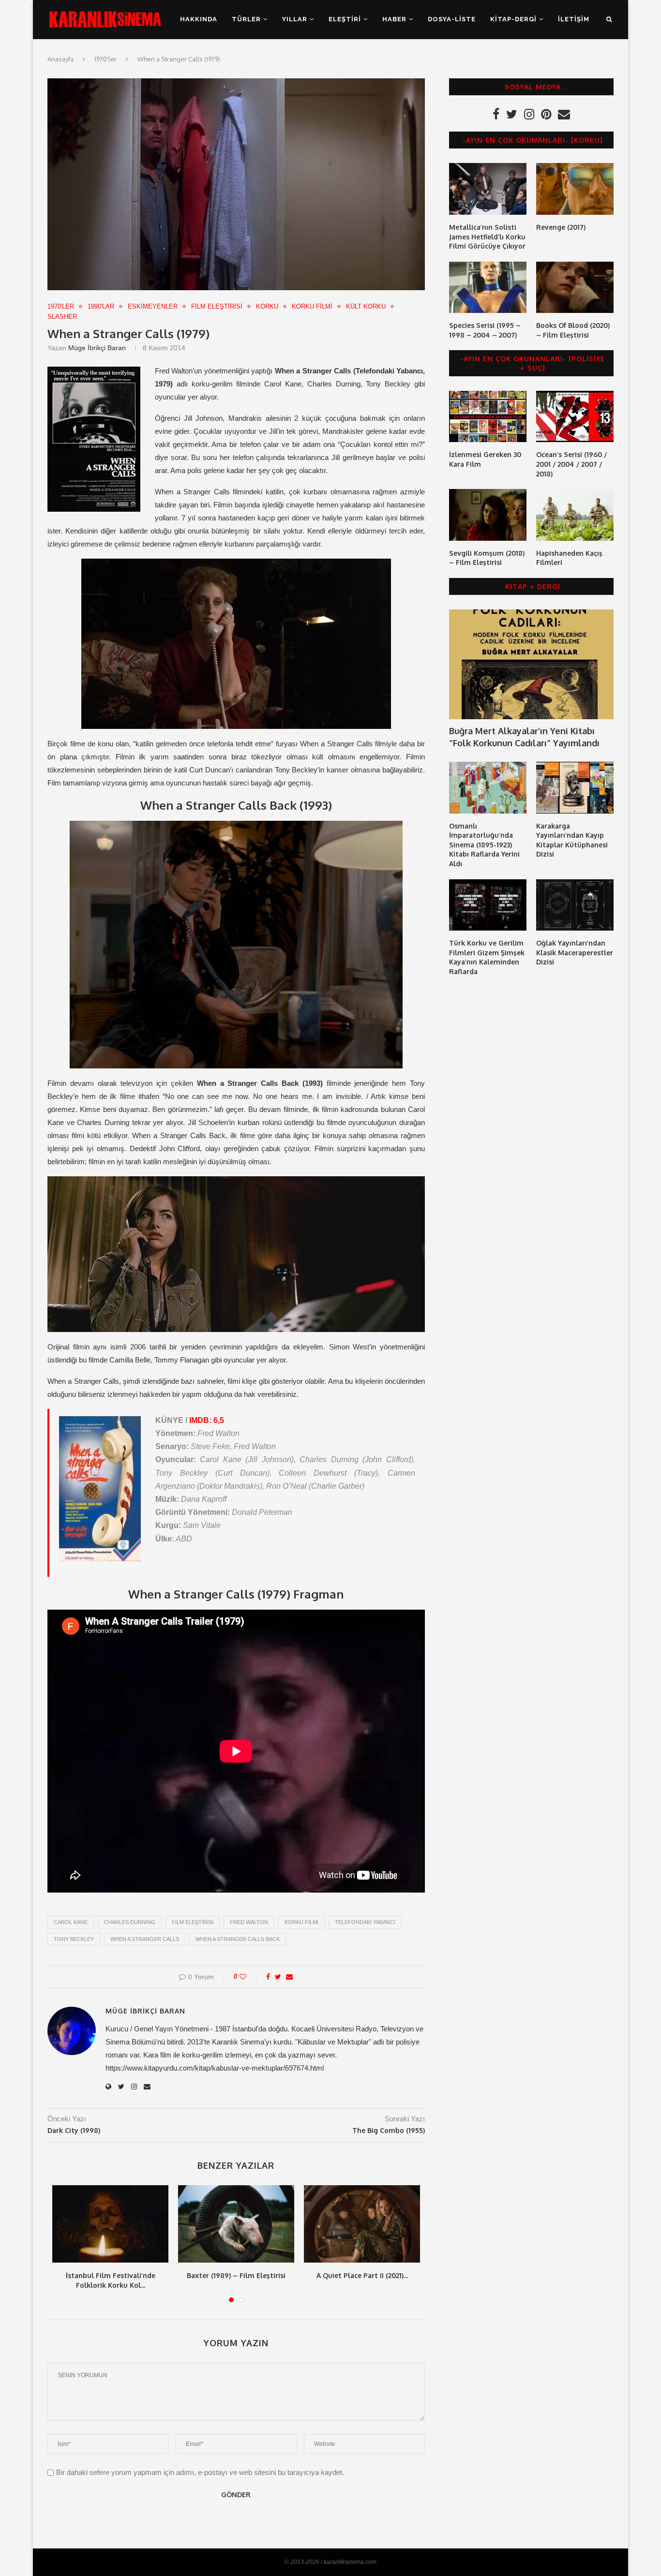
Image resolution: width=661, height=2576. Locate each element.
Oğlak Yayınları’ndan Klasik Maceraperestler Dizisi (575, 952)
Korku (267, 306)
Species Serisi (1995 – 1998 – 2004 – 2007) (485, 330)
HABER (394, 19)
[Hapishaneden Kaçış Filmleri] (575, 515)
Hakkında (199, 19)
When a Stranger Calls (145, 1939)
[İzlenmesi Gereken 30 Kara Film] (488, 417)
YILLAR (295, 19)
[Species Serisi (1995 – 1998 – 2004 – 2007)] (488, 288)
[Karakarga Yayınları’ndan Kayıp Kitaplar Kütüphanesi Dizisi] (575, 788)
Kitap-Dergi (513, 19)
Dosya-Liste (452, 19)
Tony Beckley (74, 1939)
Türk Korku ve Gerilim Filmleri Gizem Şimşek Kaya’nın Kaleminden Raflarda (487, 957)
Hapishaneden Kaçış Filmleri (569, 558)
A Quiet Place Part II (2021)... (362, 2275)
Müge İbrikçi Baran (97, 348)
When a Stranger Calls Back (238, 1939)
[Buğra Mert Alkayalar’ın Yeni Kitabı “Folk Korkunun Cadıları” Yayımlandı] (531, 664)
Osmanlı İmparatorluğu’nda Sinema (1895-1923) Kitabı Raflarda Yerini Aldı (484, 845)
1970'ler (105, 59)
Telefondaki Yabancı (365, 1922)
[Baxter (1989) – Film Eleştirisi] (236, 2224)
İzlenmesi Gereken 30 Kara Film (485, 459)
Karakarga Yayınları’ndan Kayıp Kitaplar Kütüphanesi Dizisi (572, 840)
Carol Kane (71, 1922)
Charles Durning (130, 1922)
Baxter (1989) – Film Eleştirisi (236, 2275)
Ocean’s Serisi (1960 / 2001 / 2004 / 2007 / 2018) (571, 464)
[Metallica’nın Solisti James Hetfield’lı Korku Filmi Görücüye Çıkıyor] (488, 189)
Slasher (62, 317)
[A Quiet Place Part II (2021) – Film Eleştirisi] (362, 2224)
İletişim (574, 19)
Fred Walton (249, 1922)
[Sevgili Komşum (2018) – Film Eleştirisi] (488, 515)
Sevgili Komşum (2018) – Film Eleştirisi (487, 558)
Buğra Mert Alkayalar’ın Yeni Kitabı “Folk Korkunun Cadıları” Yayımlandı (524, 737)
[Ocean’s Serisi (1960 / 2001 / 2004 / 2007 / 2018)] (575, 417)
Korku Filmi (312, 306)
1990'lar (101, 306)
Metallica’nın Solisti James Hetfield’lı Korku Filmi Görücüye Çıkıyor (487, 237)
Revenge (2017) (561, 227)
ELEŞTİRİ (345, 19)
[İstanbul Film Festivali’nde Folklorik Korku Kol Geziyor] (110, 2224)
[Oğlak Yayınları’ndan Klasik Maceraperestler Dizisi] (575, 905)
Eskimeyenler (153, 306)
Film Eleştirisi (217, 306)
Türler (246, 19)
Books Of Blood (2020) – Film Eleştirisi (573, 330)
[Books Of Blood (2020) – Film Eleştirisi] (575, 288)
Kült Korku (366, 306)
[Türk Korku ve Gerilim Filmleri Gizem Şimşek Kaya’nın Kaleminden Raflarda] (488, 905)
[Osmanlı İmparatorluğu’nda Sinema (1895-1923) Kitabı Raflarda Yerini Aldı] (488, 788)
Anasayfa (60, 59)
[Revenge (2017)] (575, 189)
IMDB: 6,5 (207, 1420)
